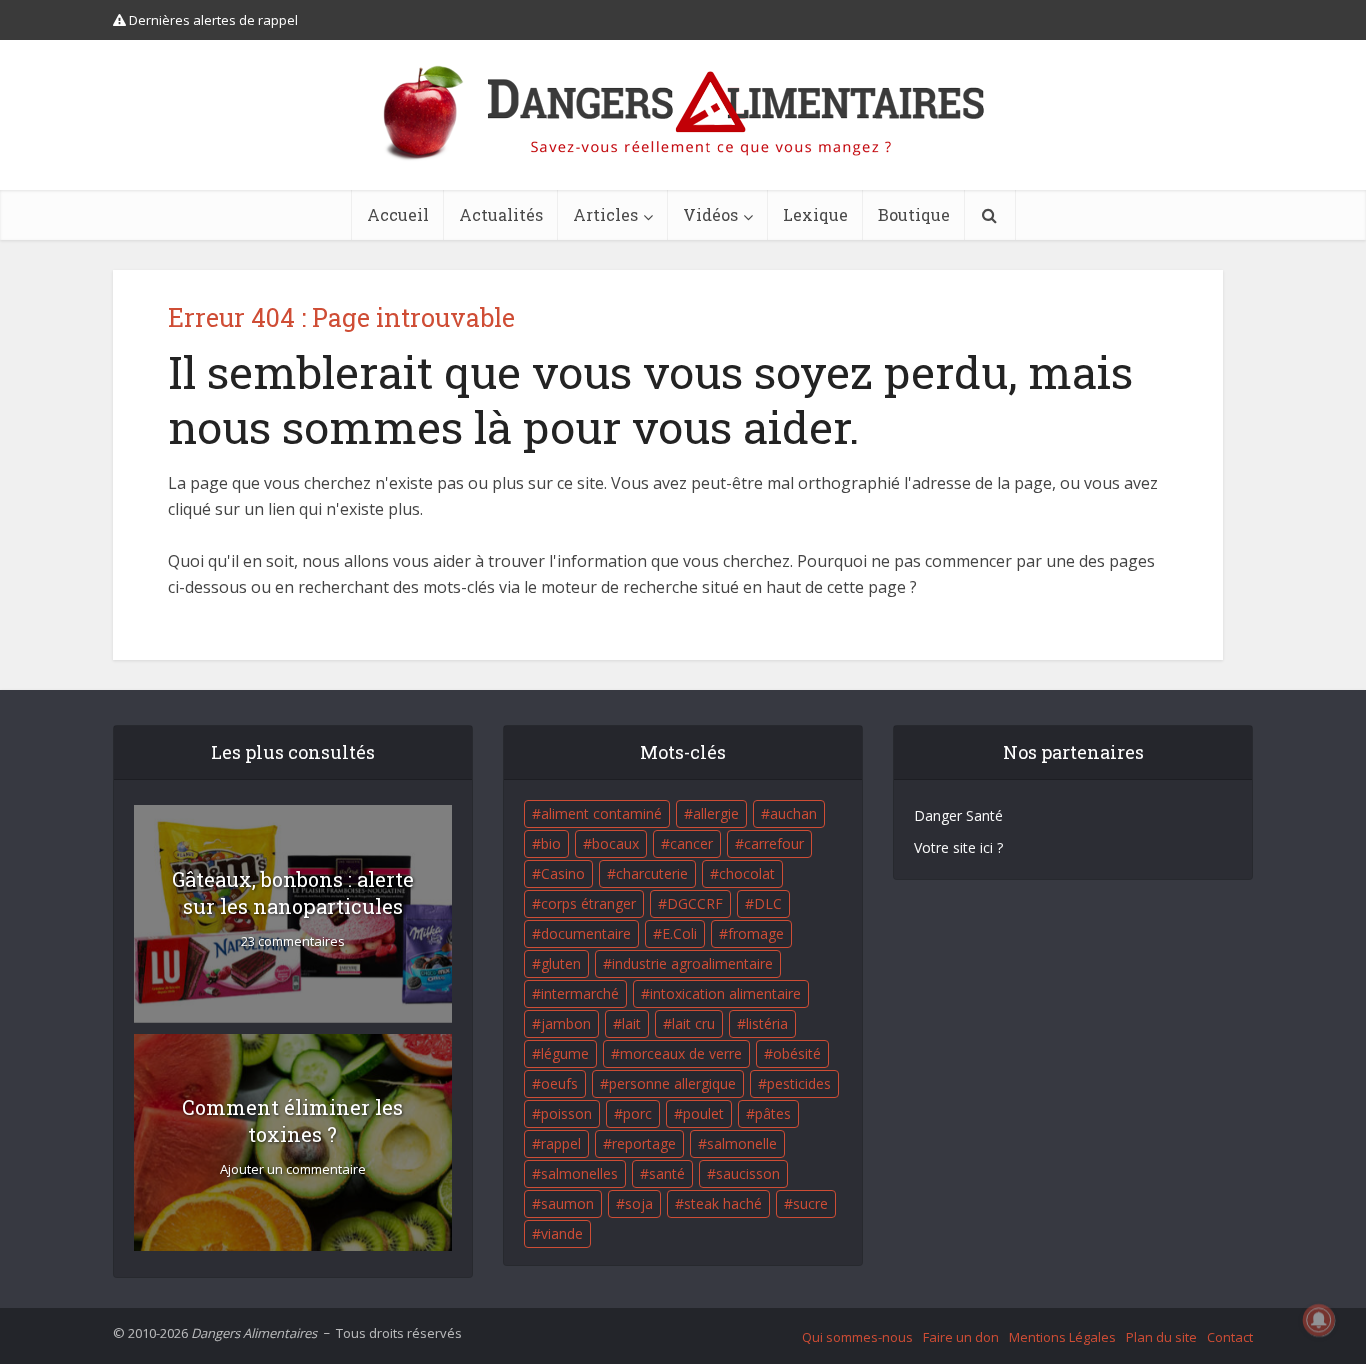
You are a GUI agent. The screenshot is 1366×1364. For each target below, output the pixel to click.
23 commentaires (293, 941)
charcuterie (652, 873)
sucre (810, 1203)
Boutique (914, 214)
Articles (605, 214)
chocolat (747, 873)
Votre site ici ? (958, 847)
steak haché (723, 1203)
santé (667, 1173)
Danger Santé (958, 815)
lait (631, 1023)
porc (637, 1113)
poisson (566, 1113)
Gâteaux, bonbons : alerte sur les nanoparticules (293, 892)
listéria (767, 1023)
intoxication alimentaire (725, 993)
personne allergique (672, 1083)
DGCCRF (695, 903)
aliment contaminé (601, 813)
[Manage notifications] (1319, 1320)
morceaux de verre (681, 1053)
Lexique (815, 214)
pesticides (799, 1083)
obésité (797, 1053)
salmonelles (579, 1173)
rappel (561, 1143)
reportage (644, 1143)
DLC (768, 903)
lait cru (693, 1023)
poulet (703, 1113)
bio (551, 843)
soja (639, 1203)
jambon (566, 1023)
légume (565, 1053)
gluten (561, 963)
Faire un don (961, 1337)
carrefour (774, 843)
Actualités (501, 214)
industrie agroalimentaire (692, 963)
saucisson (748, 1173)
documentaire (586, 933)
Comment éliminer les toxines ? (292, 1120)
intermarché (580, 993)
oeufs (559, 1083)
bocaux (615, 843)
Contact (1230, 1337)
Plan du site (1161, 1337)
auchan (793, 813)
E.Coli (679, 933)
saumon (567, 1203)
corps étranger (588, 903)
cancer (691, 843)
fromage (756, 933)
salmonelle (742, 1143)
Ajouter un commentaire (293, 1169)
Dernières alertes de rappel (212, 20)
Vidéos (710, 214)
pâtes (773, 1113)
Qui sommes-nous (857, 1337)
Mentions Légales (1062, 1337)
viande (562, 1233)
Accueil (398, 214)
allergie (716, 813)
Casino (563, 873)
